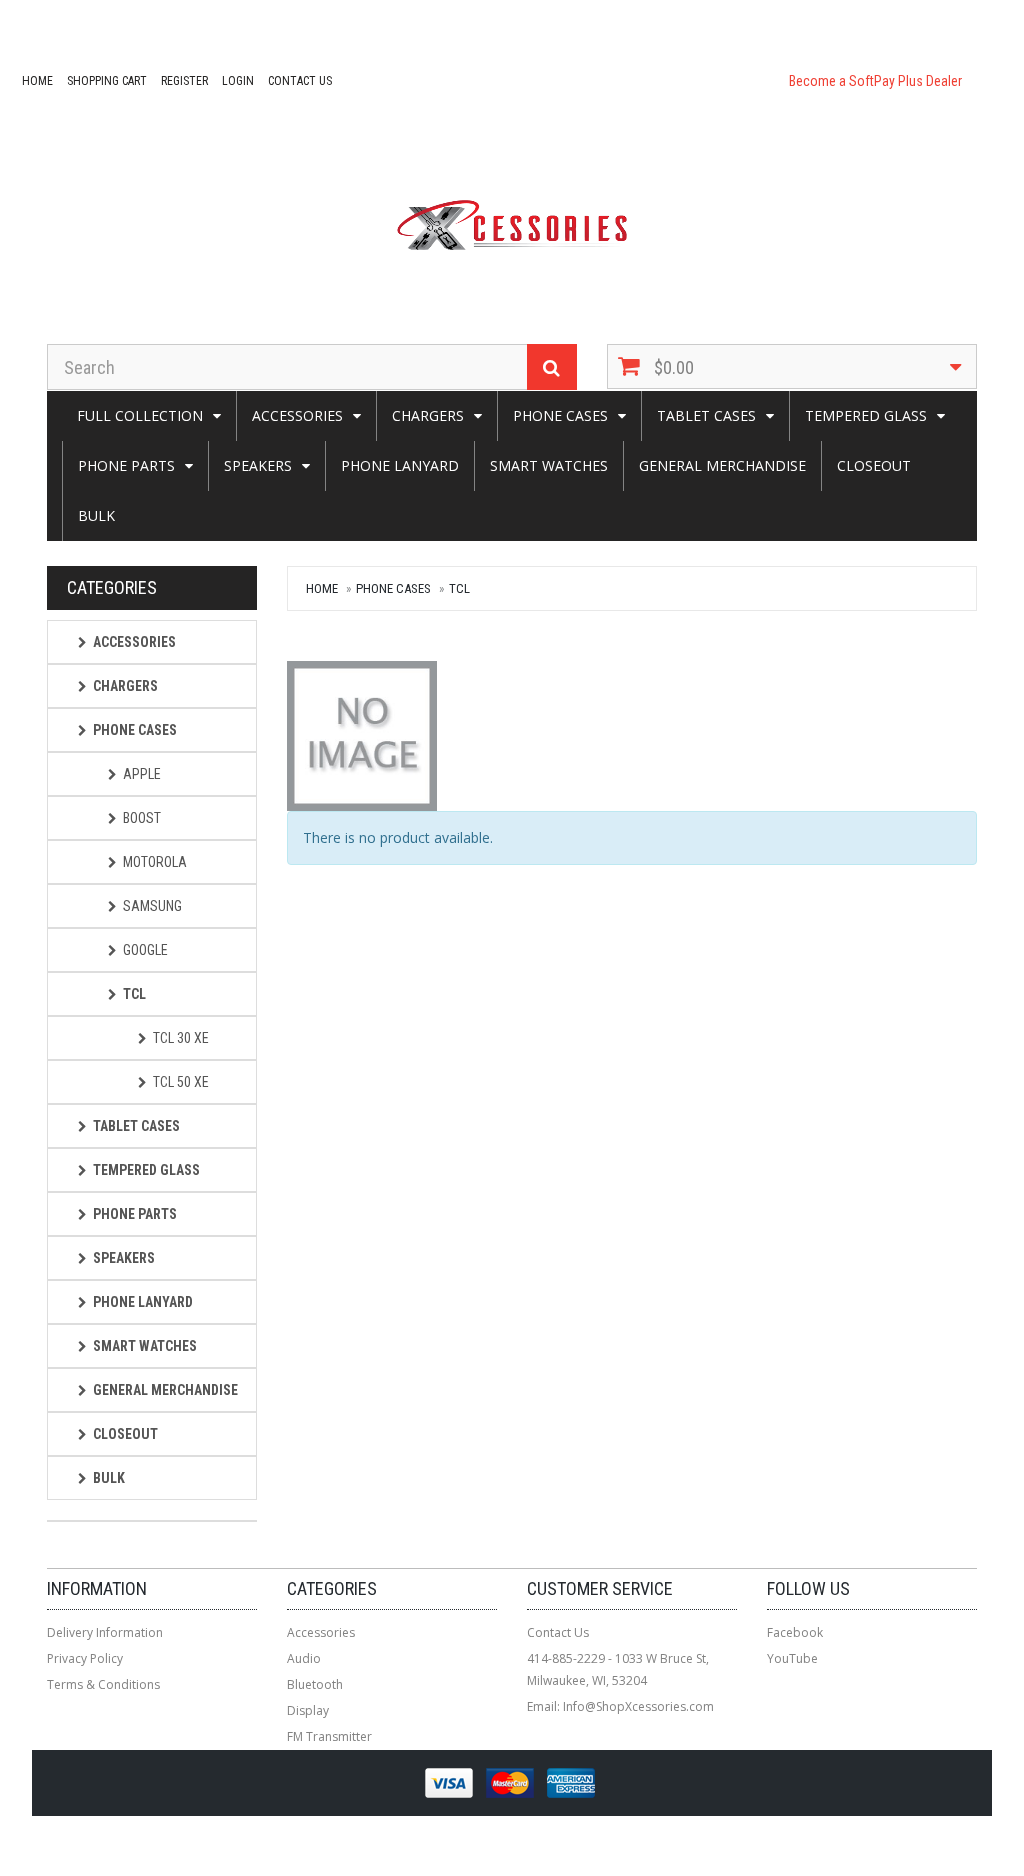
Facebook (795, 1632)
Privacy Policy (85, 1658)
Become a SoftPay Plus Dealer (875, 81)
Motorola (155, 862)
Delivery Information (105, 1632)
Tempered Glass (866, 415)
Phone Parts (126, 465)
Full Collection (140, 415)
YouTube (792, 1658)
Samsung (152, 906)
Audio (304, 1658)
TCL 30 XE (181, 1038)
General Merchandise (722, 465)
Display (308, 1710)
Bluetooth (315, 1684)
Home (37, 81)
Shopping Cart (107, 81)
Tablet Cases (706, 415)
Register (184, 81)
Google (145, 950)
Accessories (297, 415)
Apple (142, 774)
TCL (459, 588)
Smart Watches (549, 465)
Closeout (874, 465)
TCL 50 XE (181, 1082)
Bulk (96, 515)
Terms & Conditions (103, 1684)
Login (238, 81)
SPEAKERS (258, 465)
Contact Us (300, 81)
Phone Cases (560, 415)
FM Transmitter (329, 1736)
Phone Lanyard (400, 465)
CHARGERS (428, 415)
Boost (142, 818)
